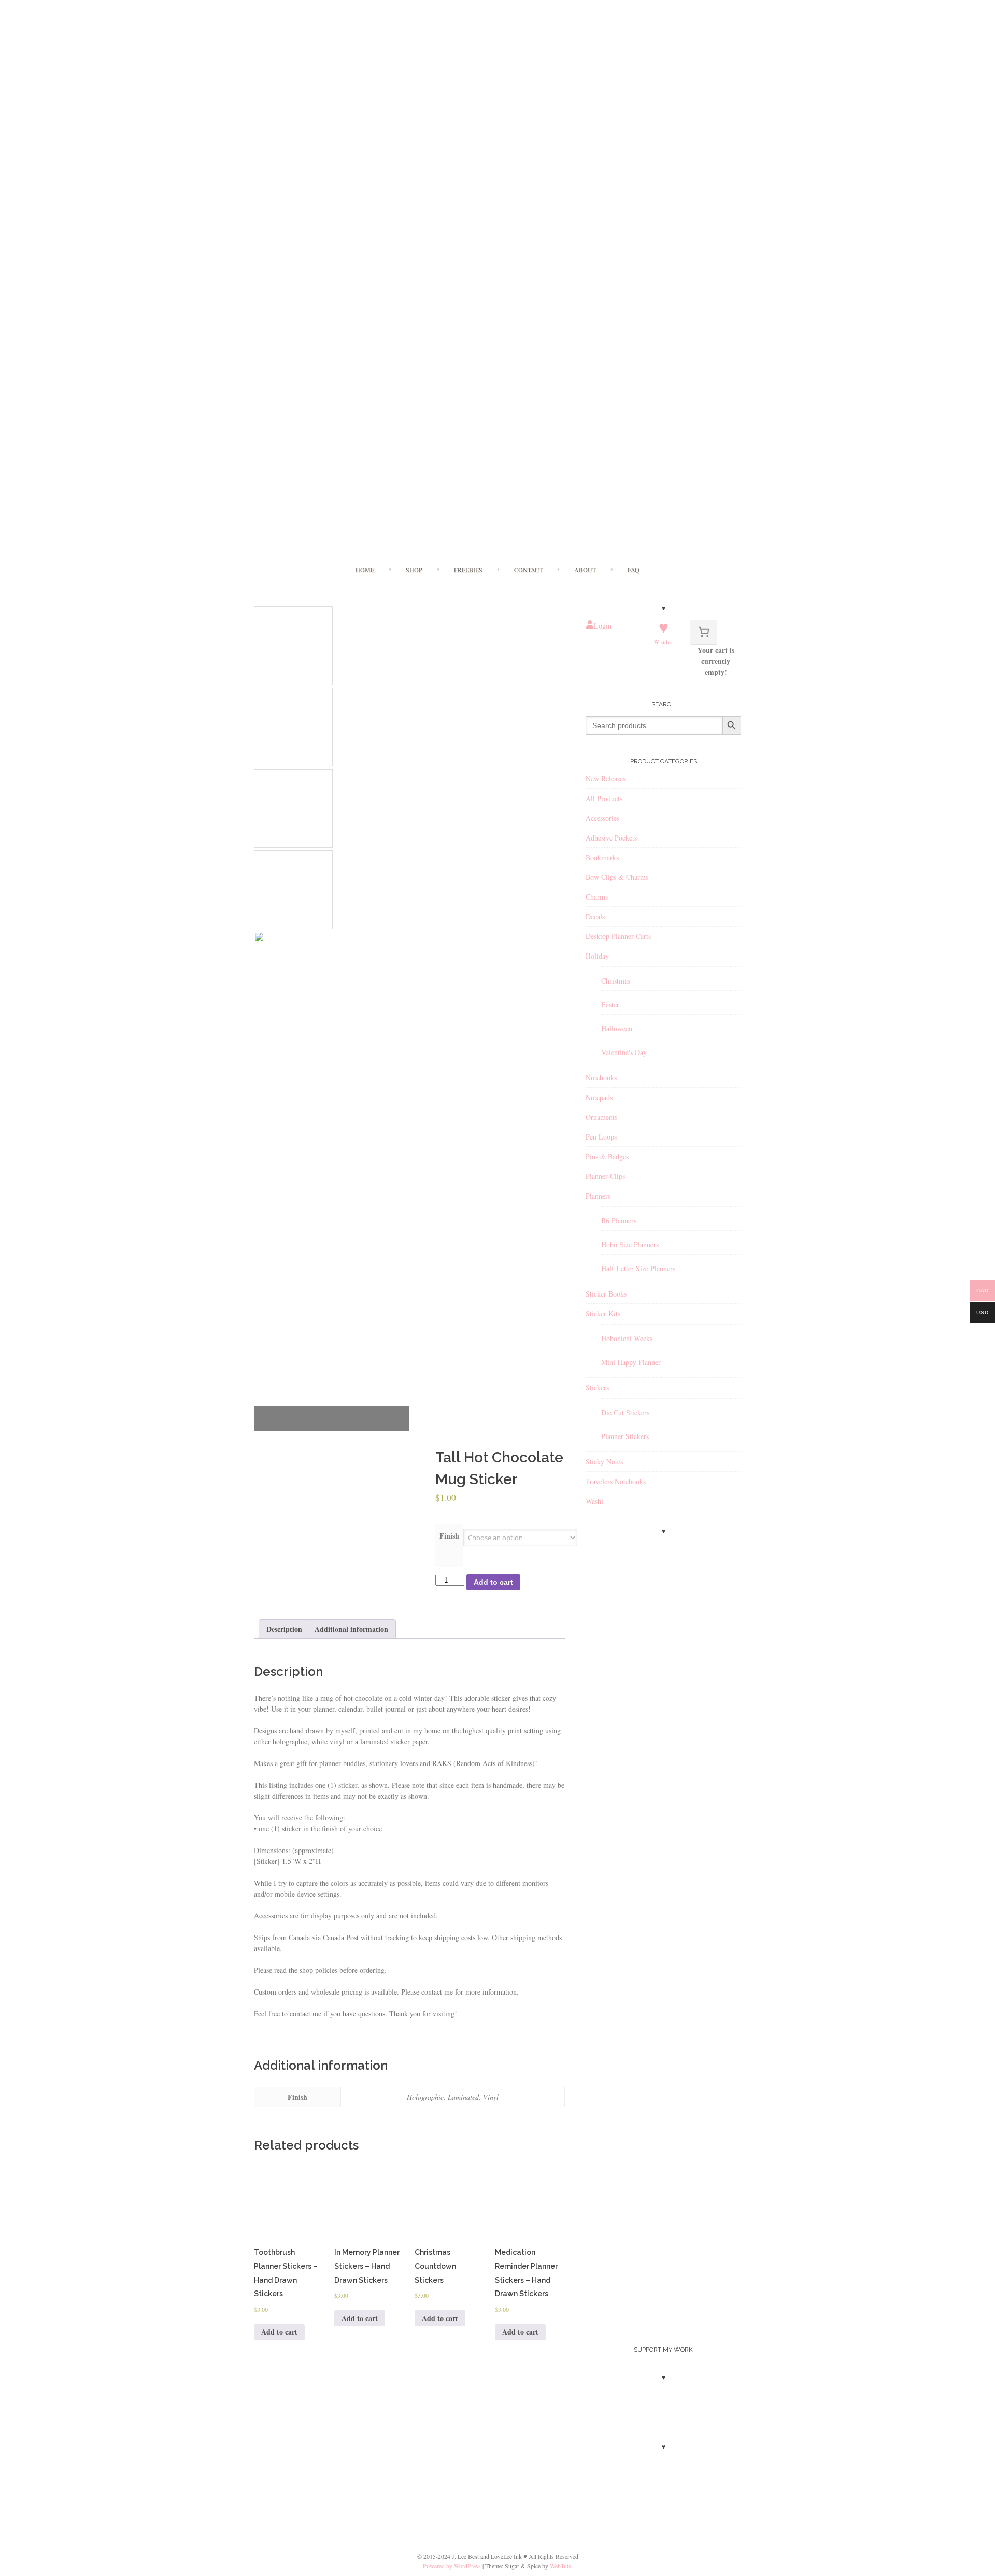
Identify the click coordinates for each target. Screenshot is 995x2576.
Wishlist (663, 642)
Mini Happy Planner (631, 1362)
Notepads (599, 1097)
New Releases (606, 779)
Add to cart (493, 1582)
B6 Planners (619, 1221)
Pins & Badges (607, 1156)
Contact (528, 570)
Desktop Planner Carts (618, 936)
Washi (594, 1501)
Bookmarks (602, 857)
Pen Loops (601, 1137)
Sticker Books (606, 1294)
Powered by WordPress (452, 2566)
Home (365, 570)
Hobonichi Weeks (627, 1338)
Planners (598, 1196)
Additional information (351, 1629)
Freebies (468, 570)
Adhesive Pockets (611, 838)
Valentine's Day (624, 1052)
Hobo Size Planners (630, 1244)
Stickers (597, 1387)
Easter (610, 1005)
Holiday (597, 956)
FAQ (634, 570)
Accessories (602, 818)
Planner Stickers (625, 1436)
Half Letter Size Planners (638, 1268)
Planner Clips (605, 1176)
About (585, 570)
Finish (449, 1536)
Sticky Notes (604, 1462)
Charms (597, 897)
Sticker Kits (603, 1313)
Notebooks (601, 1078)
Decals (595, 916)
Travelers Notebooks (616, 1481)
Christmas (616, 981)
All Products (604, 798)
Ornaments (601, 1117)
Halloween (617, 1028)
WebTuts (560, 2566)
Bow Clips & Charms (617, 877)
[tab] (284, 1629)
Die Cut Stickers (625, 1412)
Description (284, 1629)
